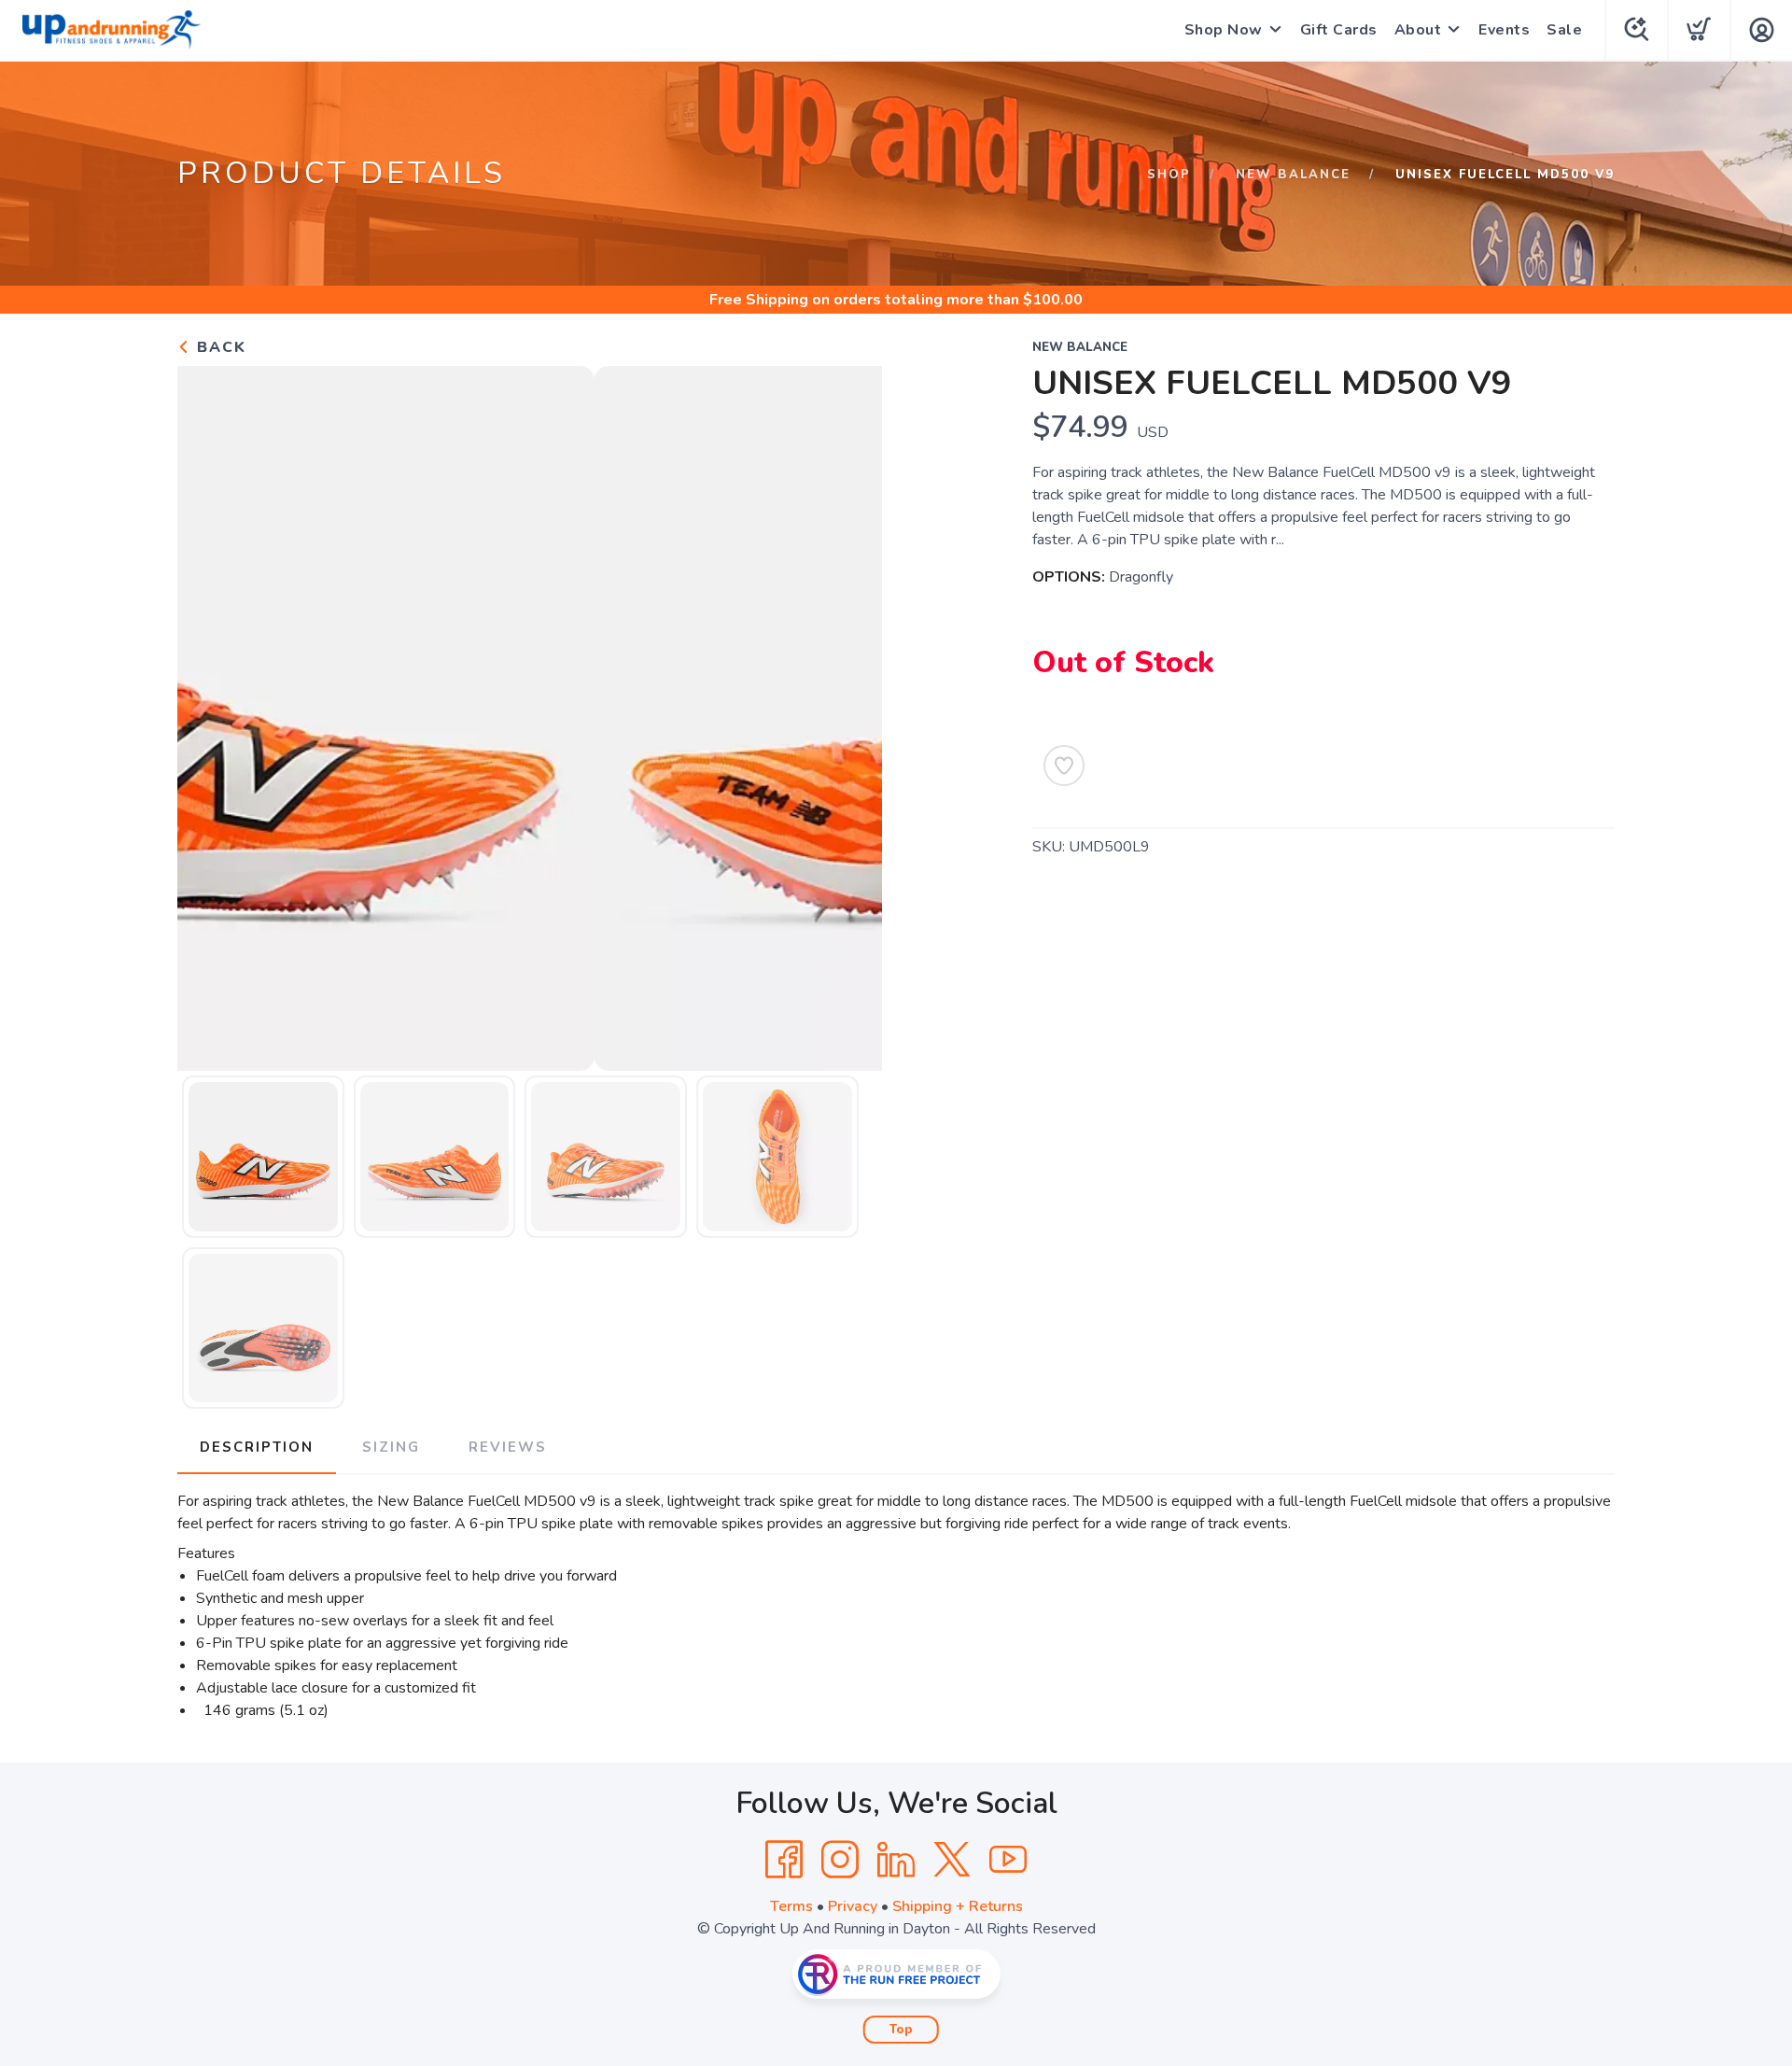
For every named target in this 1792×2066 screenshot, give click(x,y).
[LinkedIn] (896, 1860)
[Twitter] (952, 1860)
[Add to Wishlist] (1064, 766)
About (1418, 30)
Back (219, 347)
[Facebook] (784, 1860)
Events (1504, 30)
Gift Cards (1339, 30)
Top (901, 2030)
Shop (1169, 175)
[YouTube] (1008, 1860)
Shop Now (1224, 30)
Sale (1564, 30)
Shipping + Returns (958, 1906)
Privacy (853, 1906)
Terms (791, 1906)
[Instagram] (840, 1860)
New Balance (1293, 175)
